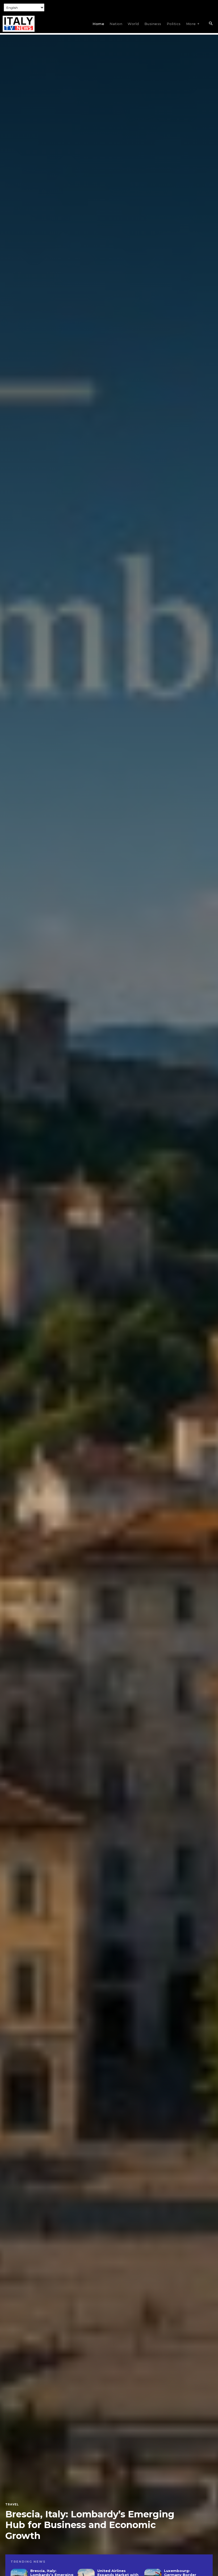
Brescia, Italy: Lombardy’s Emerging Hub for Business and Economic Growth (90, 2525)
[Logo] (19, 24)
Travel (12, 2505)
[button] (211, 24)
